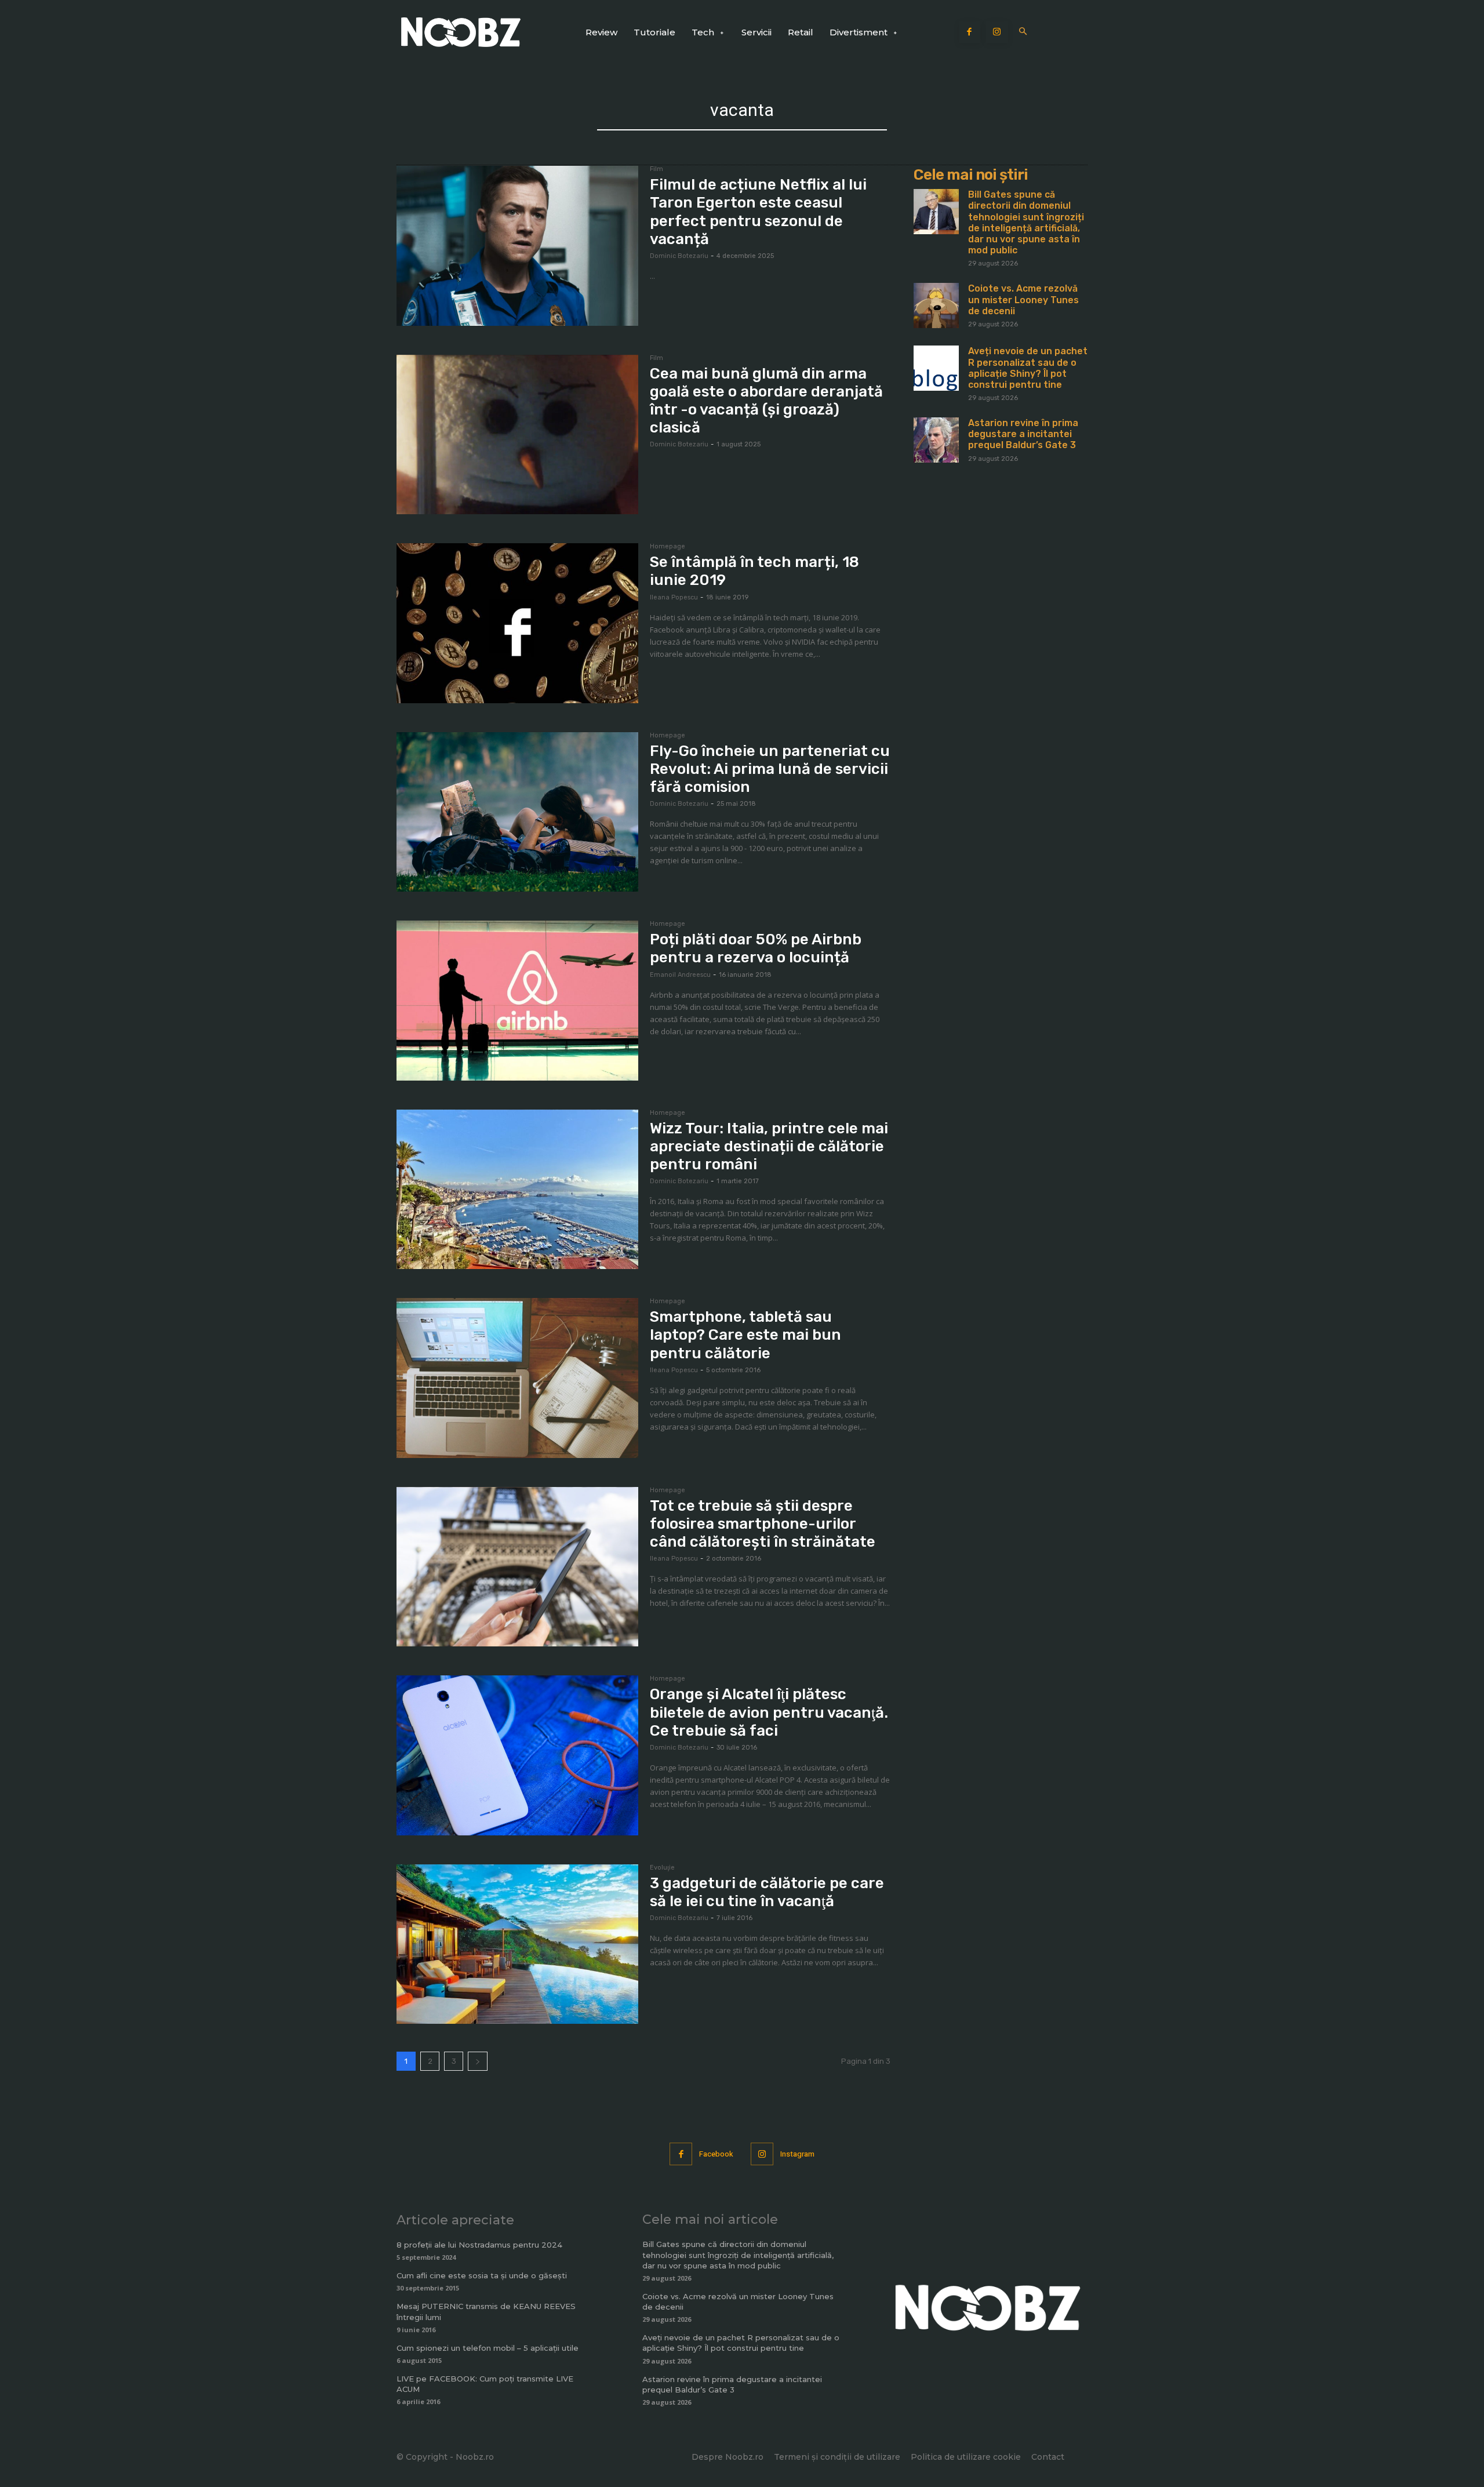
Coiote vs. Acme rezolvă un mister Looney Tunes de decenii (1023, 299)
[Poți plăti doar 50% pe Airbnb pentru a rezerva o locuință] (517, 1001)
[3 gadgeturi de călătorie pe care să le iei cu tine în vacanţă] (517, 1944)
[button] (1023, 32)
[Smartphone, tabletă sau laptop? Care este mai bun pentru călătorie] (517, 1378)
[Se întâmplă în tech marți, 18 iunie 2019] (517, 623)
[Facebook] (970, 32)
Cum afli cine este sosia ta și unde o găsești (482, 2275)
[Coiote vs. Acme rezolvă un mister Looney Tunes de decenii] (936, 306)
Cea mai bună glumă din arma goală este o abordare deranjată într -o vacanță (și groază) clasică (766, 401)
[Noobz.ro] (461, 32)
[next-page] (478, 2061)
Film (656, 169)
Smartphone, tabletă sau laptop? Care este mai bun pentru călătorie (745, 1335)
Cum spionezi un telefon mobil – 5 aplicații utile (488, 2348)
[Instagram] (997, 32)
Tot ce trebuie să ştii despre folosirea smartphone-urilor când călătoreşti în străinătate (763, 1524)
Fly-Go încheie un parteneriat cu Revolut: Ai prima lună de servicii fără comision (770, 769)
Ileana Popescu (674, 597)
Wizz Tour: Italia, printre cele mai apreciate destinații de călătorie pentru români (769, 1146)
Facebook (716, 2154)
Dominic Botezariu (679, 256)
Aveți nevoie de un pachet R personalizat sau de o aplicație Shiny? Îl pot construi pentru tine (1028, 368)
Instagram (797, 2154)
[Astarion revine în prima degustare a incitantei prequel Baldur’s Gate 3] (936, 440)
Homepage (668, 547)
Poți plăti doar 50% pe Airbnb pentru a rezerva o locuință (756, 948)
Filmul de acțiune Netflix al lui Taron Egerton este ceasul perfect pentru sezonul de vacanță (758, 212)
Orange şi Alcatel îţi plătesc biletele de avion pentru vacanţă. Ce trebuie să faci (769, 1712)
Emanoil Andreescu (680, 975)
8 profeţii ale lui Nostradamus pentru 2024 (479, 2245)
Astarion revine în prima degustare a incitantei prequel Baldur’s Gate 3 (1023, 434)
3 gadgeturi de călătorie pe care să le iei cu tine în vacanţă (767, 1892)
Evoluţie (662, 1868)
